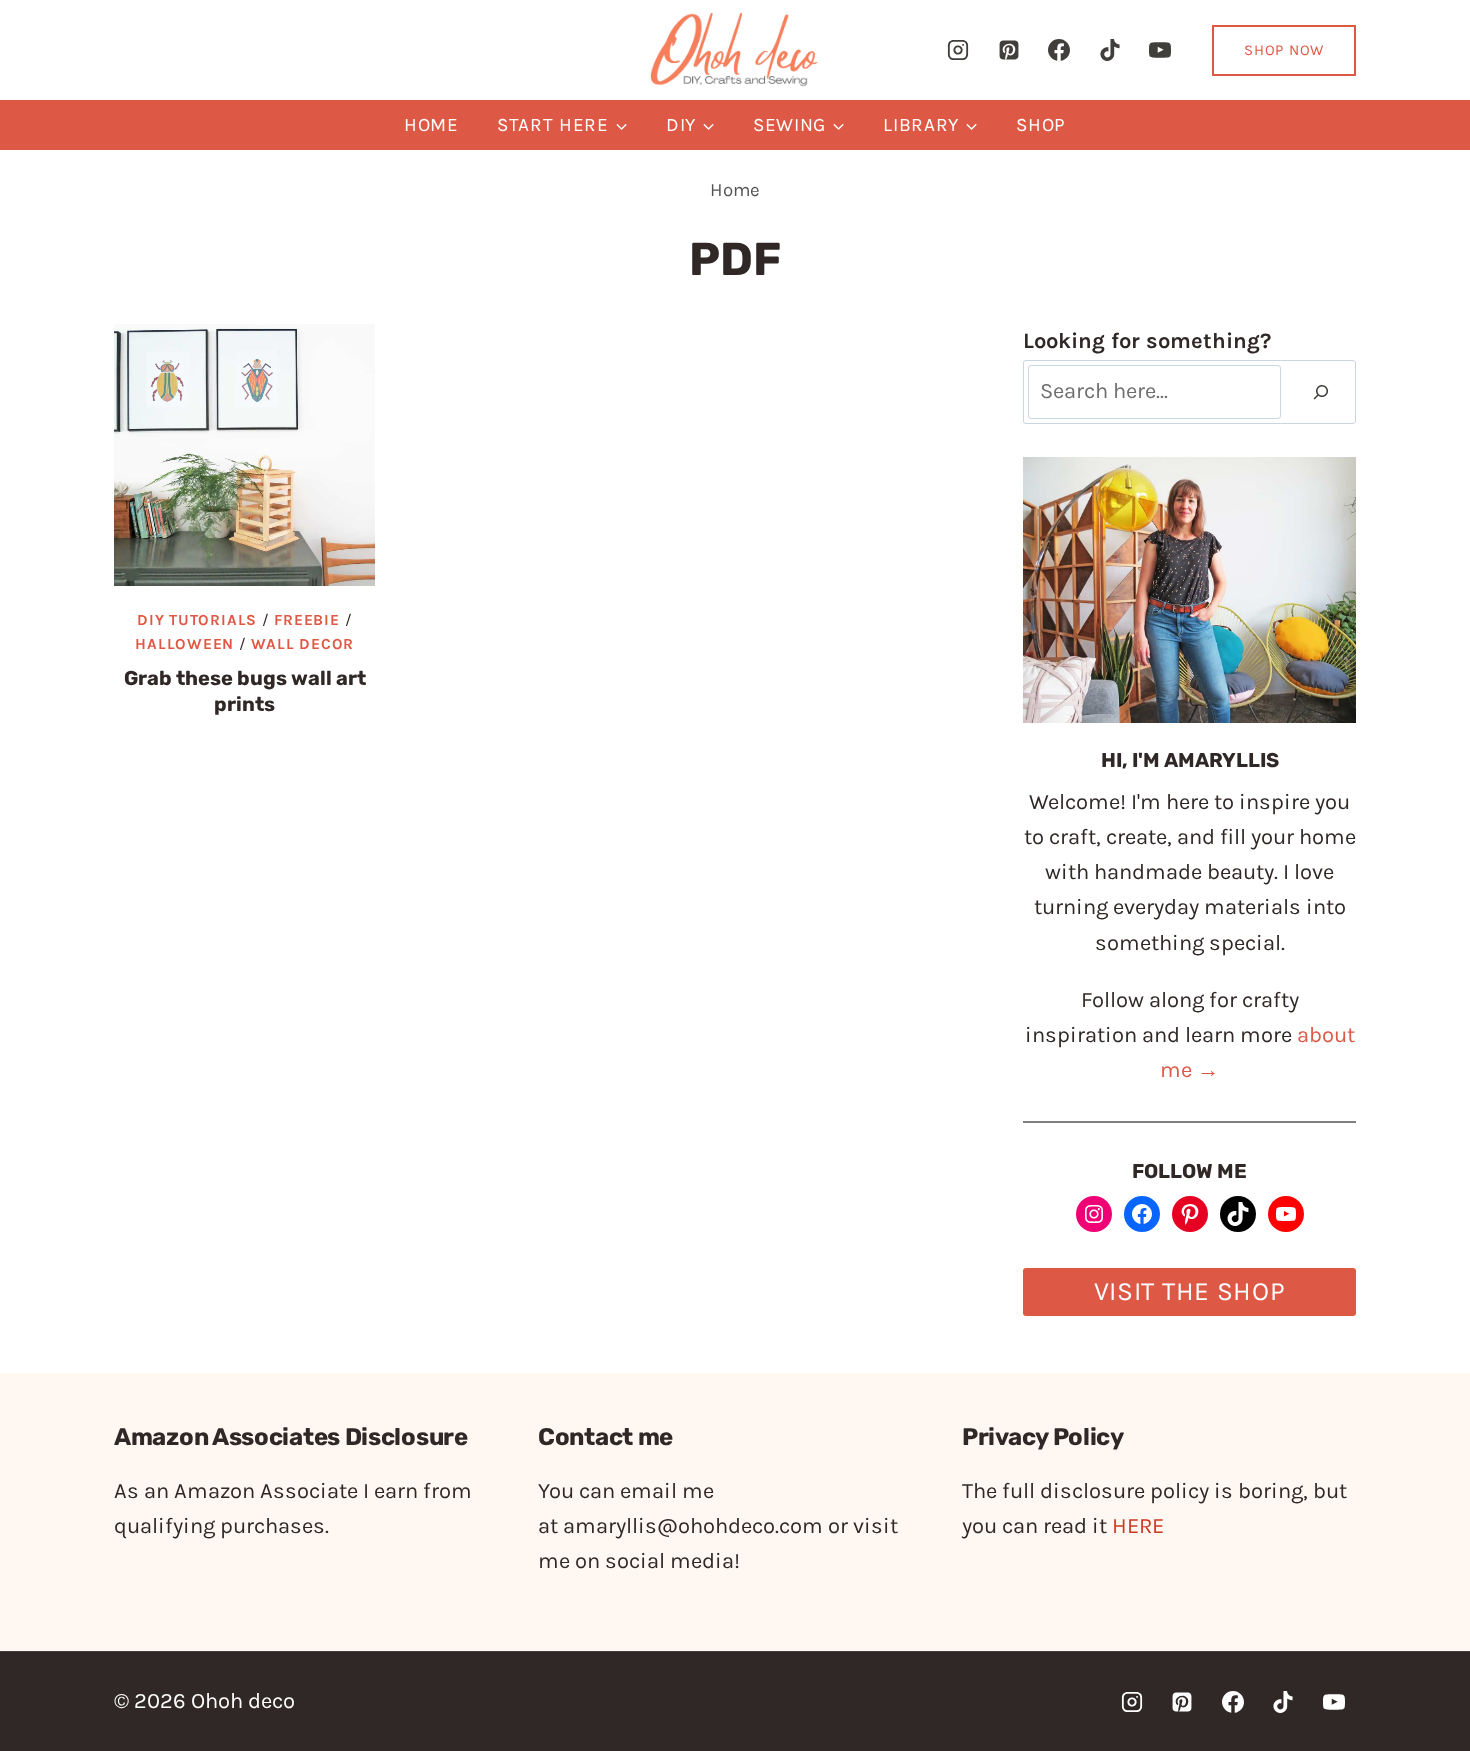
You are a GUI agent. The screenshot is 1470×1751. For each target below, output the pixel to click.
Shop (1041, 125)
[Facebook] (1059, 50)
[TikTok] (1110, 50)
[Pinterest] (1009, 50)
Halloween (184, 644)
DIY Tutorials (197, 620)
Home (431, 125)
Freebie (306, 620)
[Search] (1321, 392)
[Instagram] (958, 50)
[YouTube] (1160, 50)
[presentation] (244, 454)
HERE (1138, 1526)
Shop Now (1284, 50)
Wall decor (302, 644)
